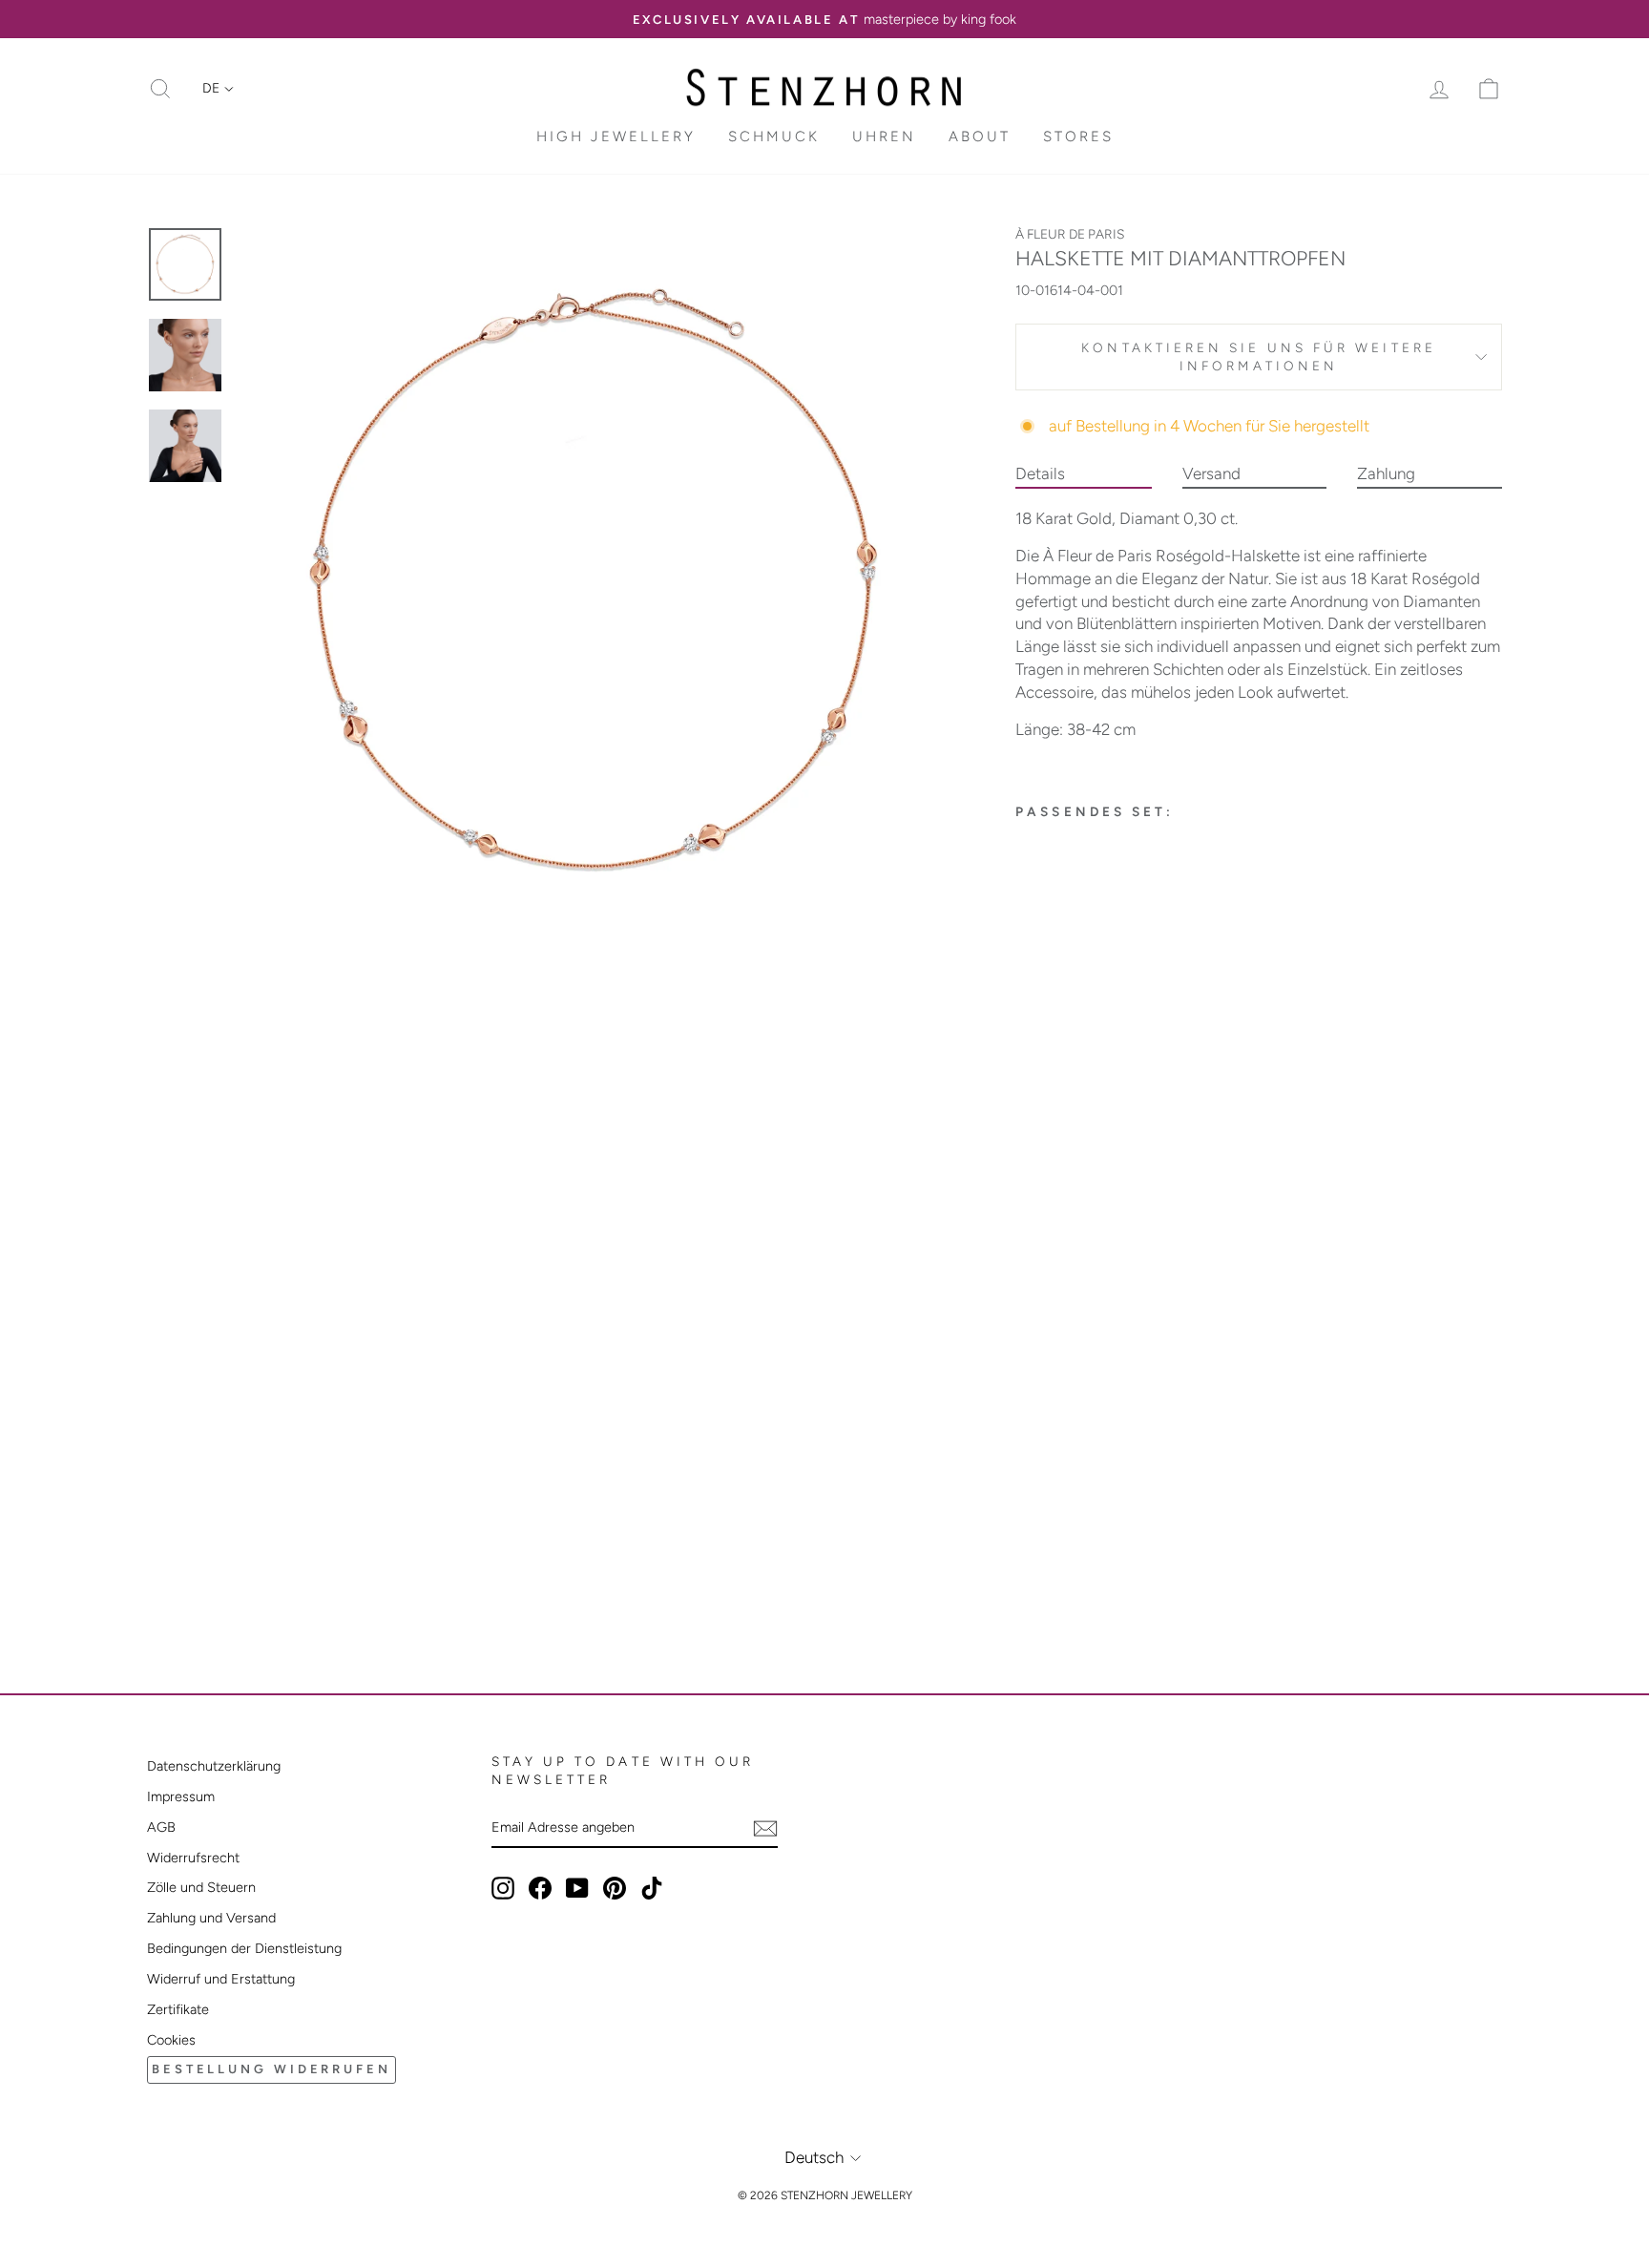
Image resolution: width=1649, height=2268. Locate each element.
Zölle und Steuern (201, 1887)
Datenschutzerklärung (214, 1766)
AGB (161, 1827)
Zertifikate (178, 2009)
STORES (1078, 136)
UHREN (884, 136)
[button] (218, 89)
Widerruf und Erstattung (221, 1979)
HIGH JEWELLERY (616, 136)
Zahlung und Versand (211, 1918)
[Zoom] (595, 583)
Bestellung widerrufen (271, 2069)
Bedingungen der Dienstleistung (244, 1948)
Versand (1211, 473)
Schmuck (774, 136)
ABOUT (980, 136)
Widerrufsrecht (193, 1858)
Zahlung (1386, 473)
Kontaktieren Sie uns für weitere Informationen (1259, 357)
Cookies (171, 2040)
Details (1040, 473)
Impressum (181, 1796)
